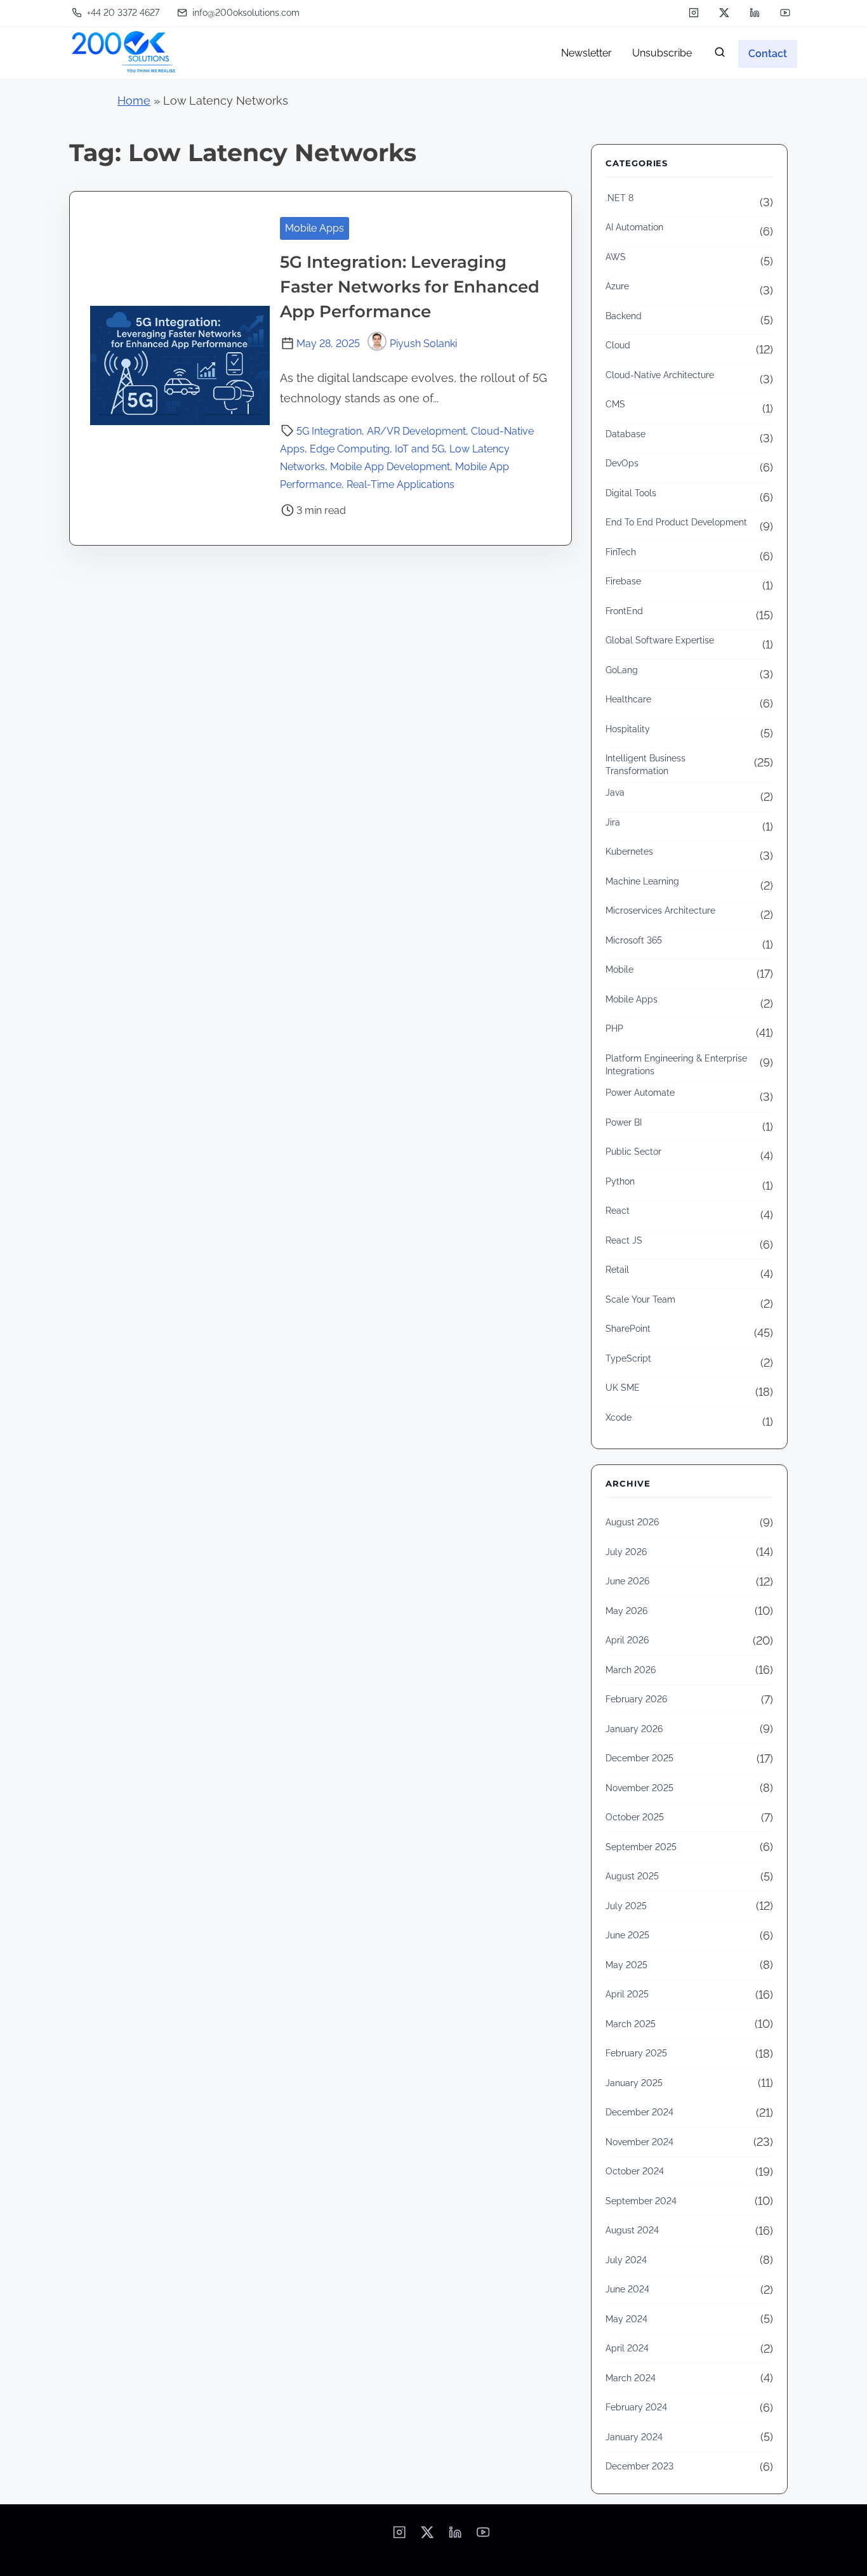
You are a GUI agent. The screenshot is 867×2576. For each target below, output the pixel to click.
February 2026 (636, 1699)
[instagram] (694, 13)
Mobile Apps (314, 228)
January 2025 (634, 2083)
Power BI (624, 1122)
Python (620, 1181)
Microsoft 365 (634, 940)
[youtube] (785, 13)
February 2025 (636, 2053)
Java (615, 792)
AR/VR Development (416, 431)
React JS (624, 1240)
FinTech (621, 552)
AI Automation (634, 227)
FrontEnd (624, 611)
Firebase (623, 581)
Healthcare (628, 699)
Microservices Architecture (660, 910)
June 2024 (627, 2289)
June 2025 (627, 1935)
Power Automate (640, 1093)
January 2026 (634, 1729)
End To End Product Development (676, 522)
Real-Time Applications (400, 484)
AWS (616, 257)
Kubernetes (629, 851)
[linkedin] (755, 13)
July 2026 (626, 1552)
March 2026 (631, 1670)
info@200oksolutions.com (245, 13)
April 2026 (627, 1640)
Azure (617, 286)
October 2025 (635, 1817)
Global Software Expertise (660, 640)
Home (134, 101)
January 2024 (634, 2437)
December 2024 (639, 2112)
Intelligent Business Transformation (645, 765)
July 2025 (626, 1906)
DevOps (622, 463)
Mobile (619, 969)
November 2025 (639, 1788)
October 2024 (635, 2171)
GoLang (622, 670)
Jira (613, 822)
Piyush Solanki (423, 344)
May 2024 (626, 2319)
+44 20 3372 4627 (122, 13)
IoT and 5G (420, 449)
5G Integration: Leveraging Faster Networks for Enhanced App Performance (410, 287)
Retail (617, 1270)
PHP (614, 1028)
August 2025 (632, 1876)
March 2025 (631, 2024)
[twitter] (724, 13)
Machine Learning (642, 881)
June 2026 (627, 1581)
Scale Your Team (640, 1299)
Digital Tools (631, 493)
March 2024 (631, 2378)
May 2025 (626, 1965)
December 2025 (639, 1758)
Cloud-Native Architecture (660, 375)
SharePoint (628, 1329)
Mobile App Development (390, 467)
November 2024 (639, 2142)
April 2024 (627, 2348)
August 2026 (632, 1522)
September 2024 (641, 2201)
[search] (720, 55)
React (618, 1211)
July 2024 (626, 2260)
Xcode (619, 1417)
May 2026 (626, 1611)
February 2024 (636, 2407)
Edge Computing (350, 449)
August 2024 (632, 2230)
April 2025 (627, 1994)
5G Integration (329, 431)
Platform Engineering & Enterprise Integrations (676, 1065)
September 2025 (641, 1847)
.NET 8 (619, 198)
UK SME (623, 1388)
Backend (624, 316)
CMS (615, 404)
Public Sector (633, 1152)
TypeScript (628, 1358)
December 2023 (639, 2466)
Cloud (618, 345)
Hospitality (628, 729)
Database (625, 434)
